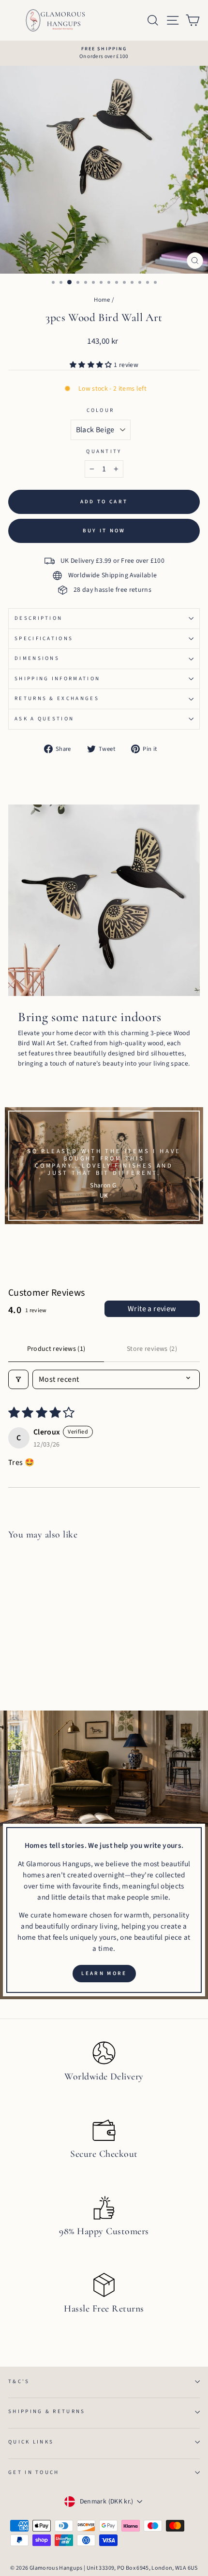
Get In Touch (34, 2472)
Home (102, 300)
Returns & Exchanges (57, 698)
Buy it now (104, 531)
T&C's (19, 2381)
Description (38, 618)
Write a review (152, 1309)
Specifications (44, 638)
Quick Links (31, 2442)
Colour (101, 410)
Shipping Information (57, 679)
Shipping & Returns (47, 2411)
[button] (92, 365)
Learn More (104, 1973)
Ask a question (44, 719)
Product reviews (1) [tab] (56, 1349)
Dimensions (37, 658)
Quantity (104, 451)
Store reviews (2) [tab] (152, 1349)
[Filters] (18, 1379)
